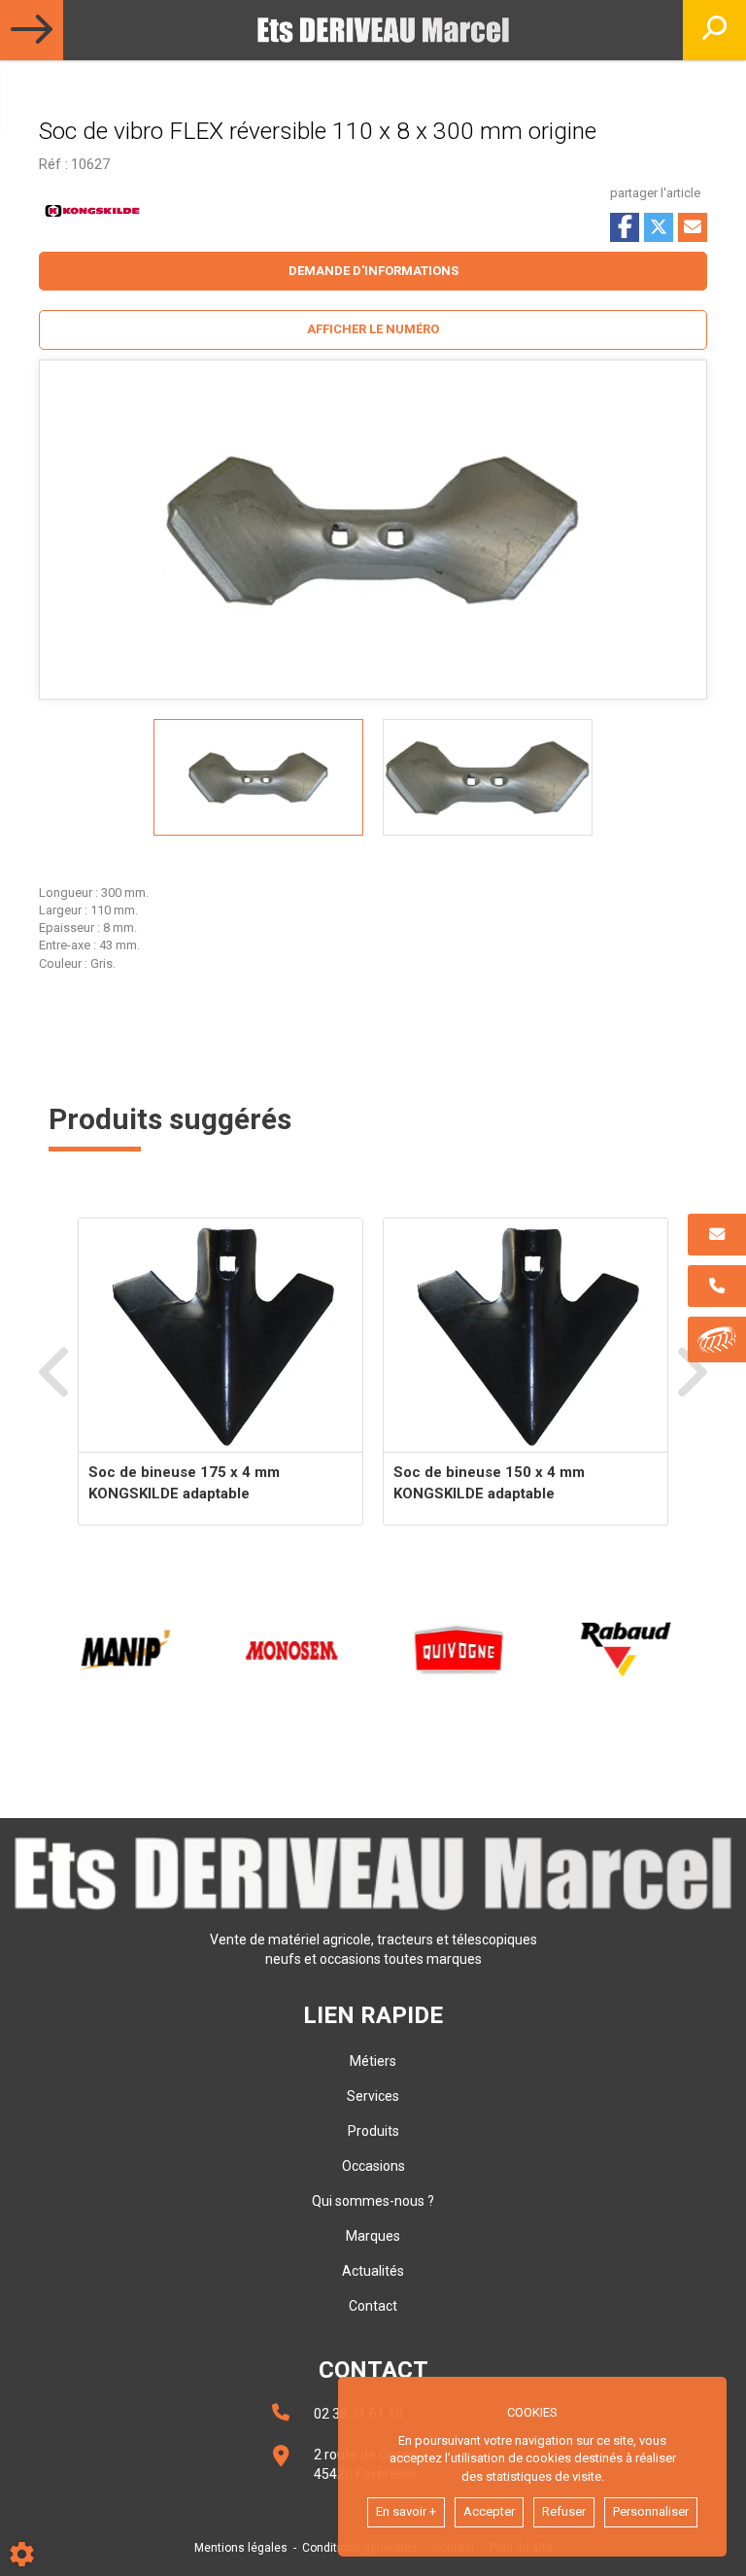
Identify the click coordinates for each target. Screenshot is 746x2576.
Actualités (373, 2271)
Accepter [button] (489, 2511)
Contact (373, 2306)
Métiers (373, 2061)
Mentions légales (241, 2548)
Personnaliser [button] (651, 2511)
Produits (373, 2131)
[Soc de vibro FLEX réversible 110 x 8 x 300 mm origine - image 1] (258, 777)
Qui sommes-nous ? (373, 2201)
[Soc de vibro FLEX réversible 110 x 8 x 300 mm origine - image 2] (488, 777)
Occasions (373, 2166)
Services (373, 2096)
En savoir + (406, 2511)
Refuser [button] (564, 2511)
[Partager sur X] (659, 227)
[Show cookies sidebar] (22, 2554)
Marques (373, 2236)
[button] (373, 330)
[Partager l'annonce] (693, 227)
